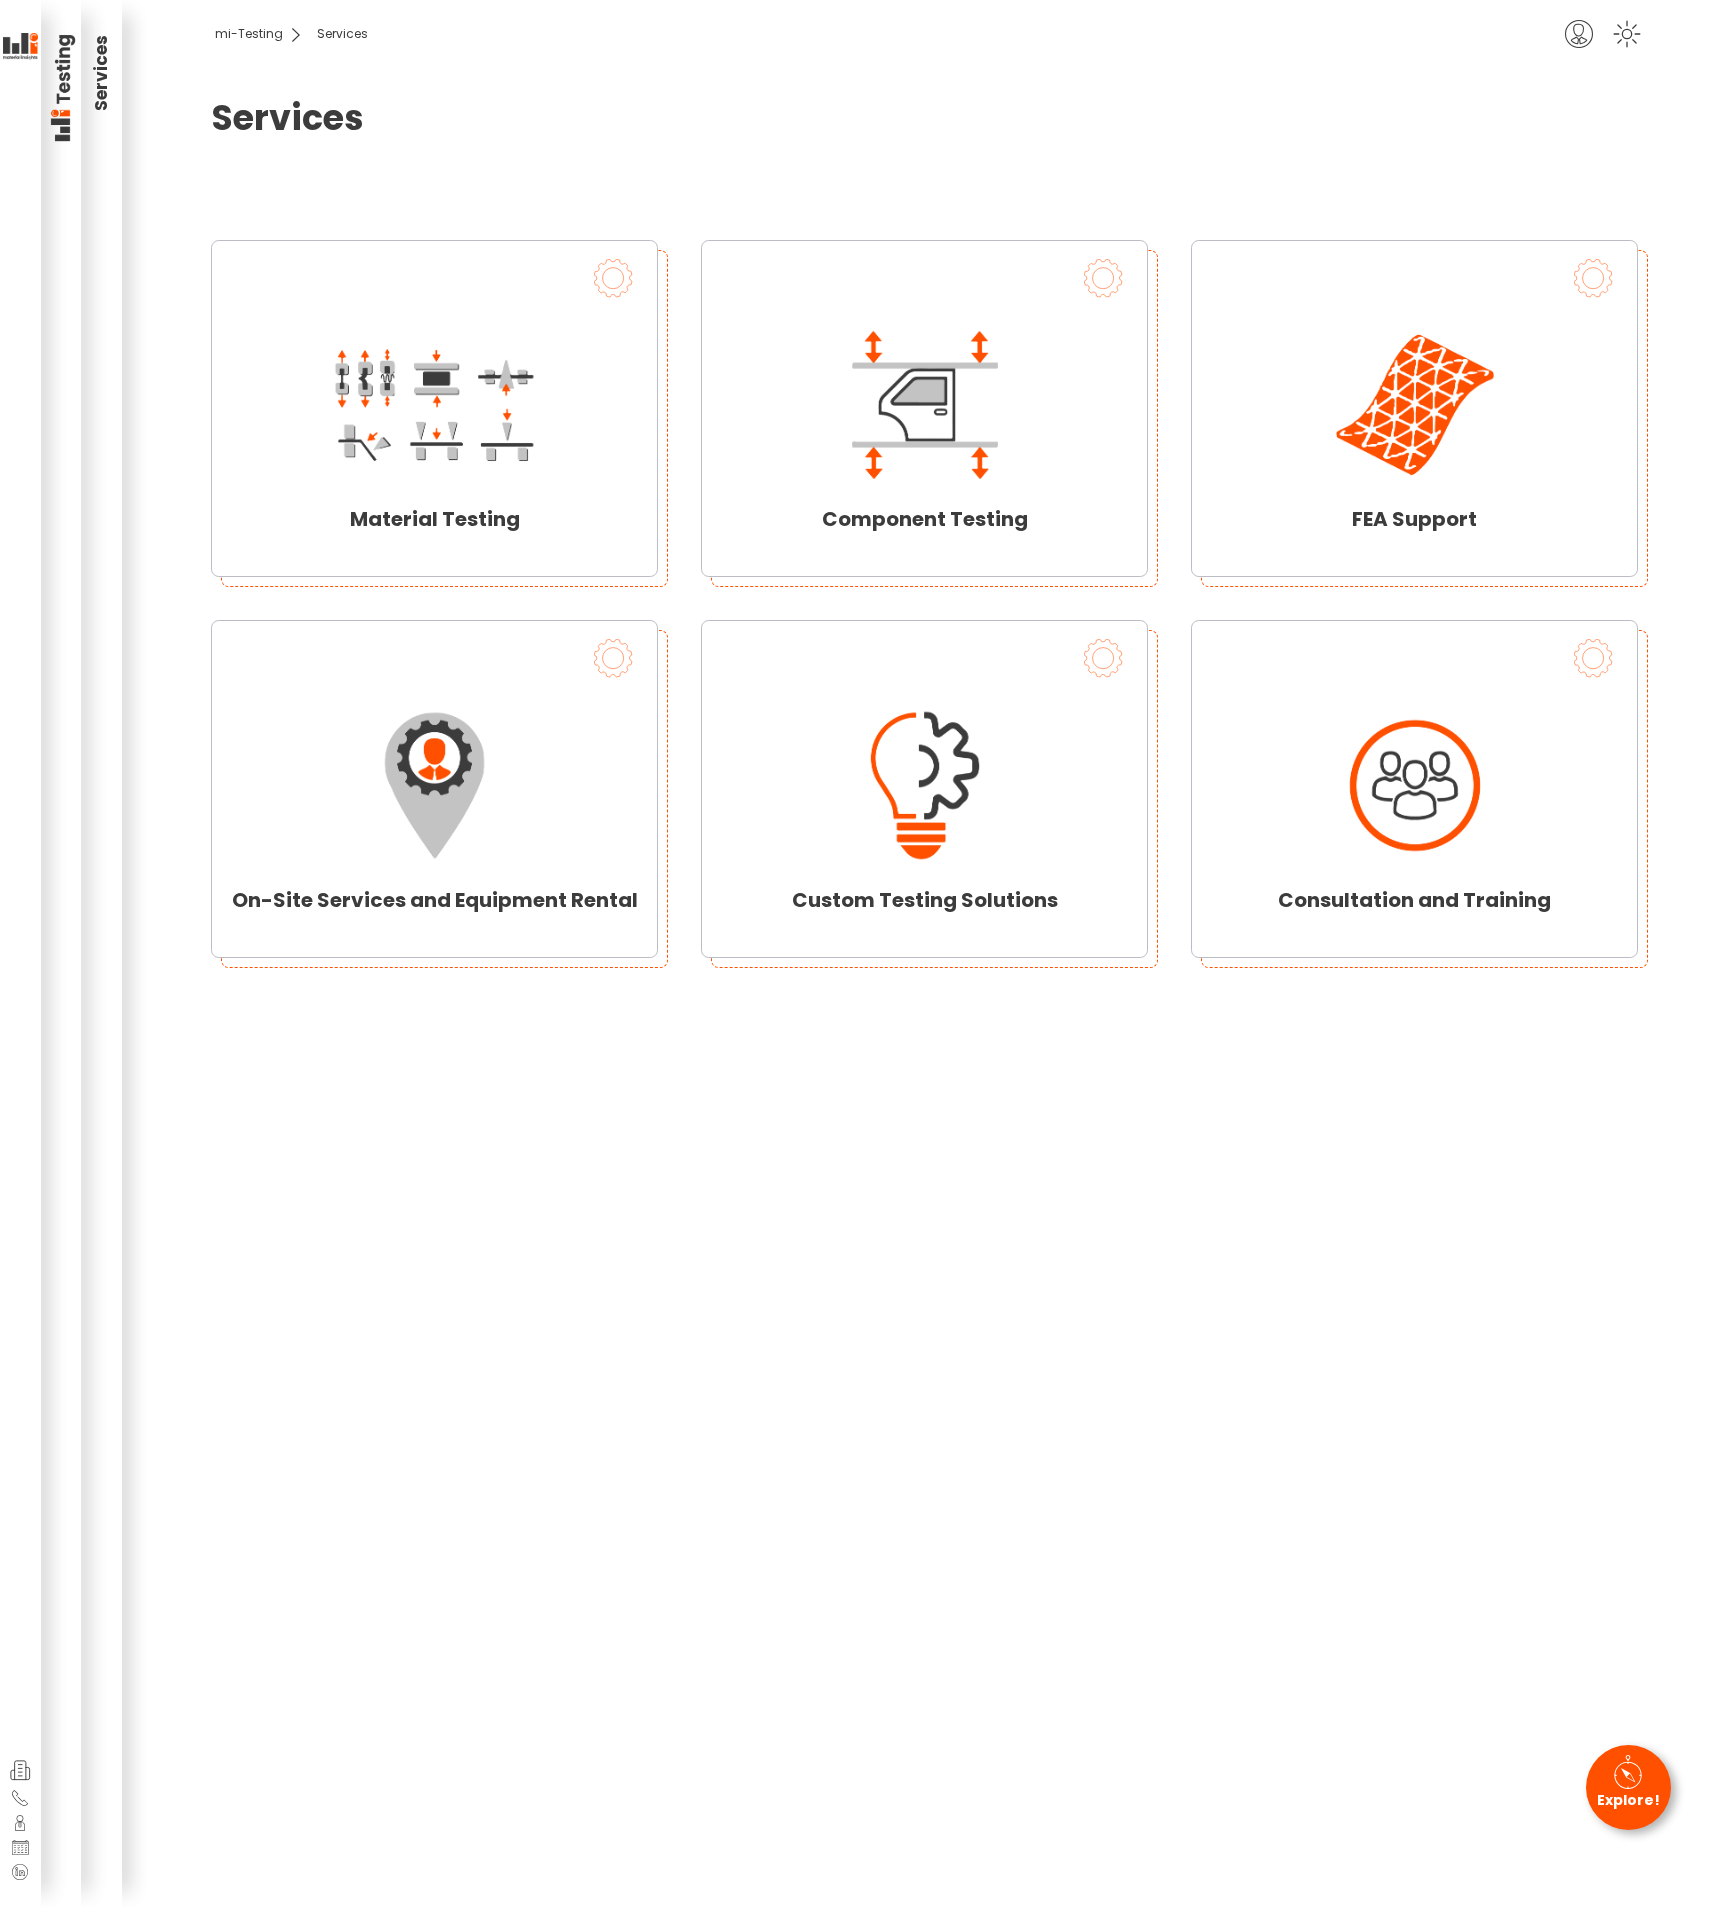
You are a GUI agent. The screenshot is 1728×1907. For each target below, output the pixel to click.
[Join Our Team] (20, 1823)
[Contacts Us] (20, 1798)
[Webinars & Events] (20, 1848)
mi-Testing (249, 33)
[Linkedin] (20, 1872)
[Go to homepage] (20, 47)
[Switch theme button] (1627, 34)
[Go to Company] (20, 1770)
